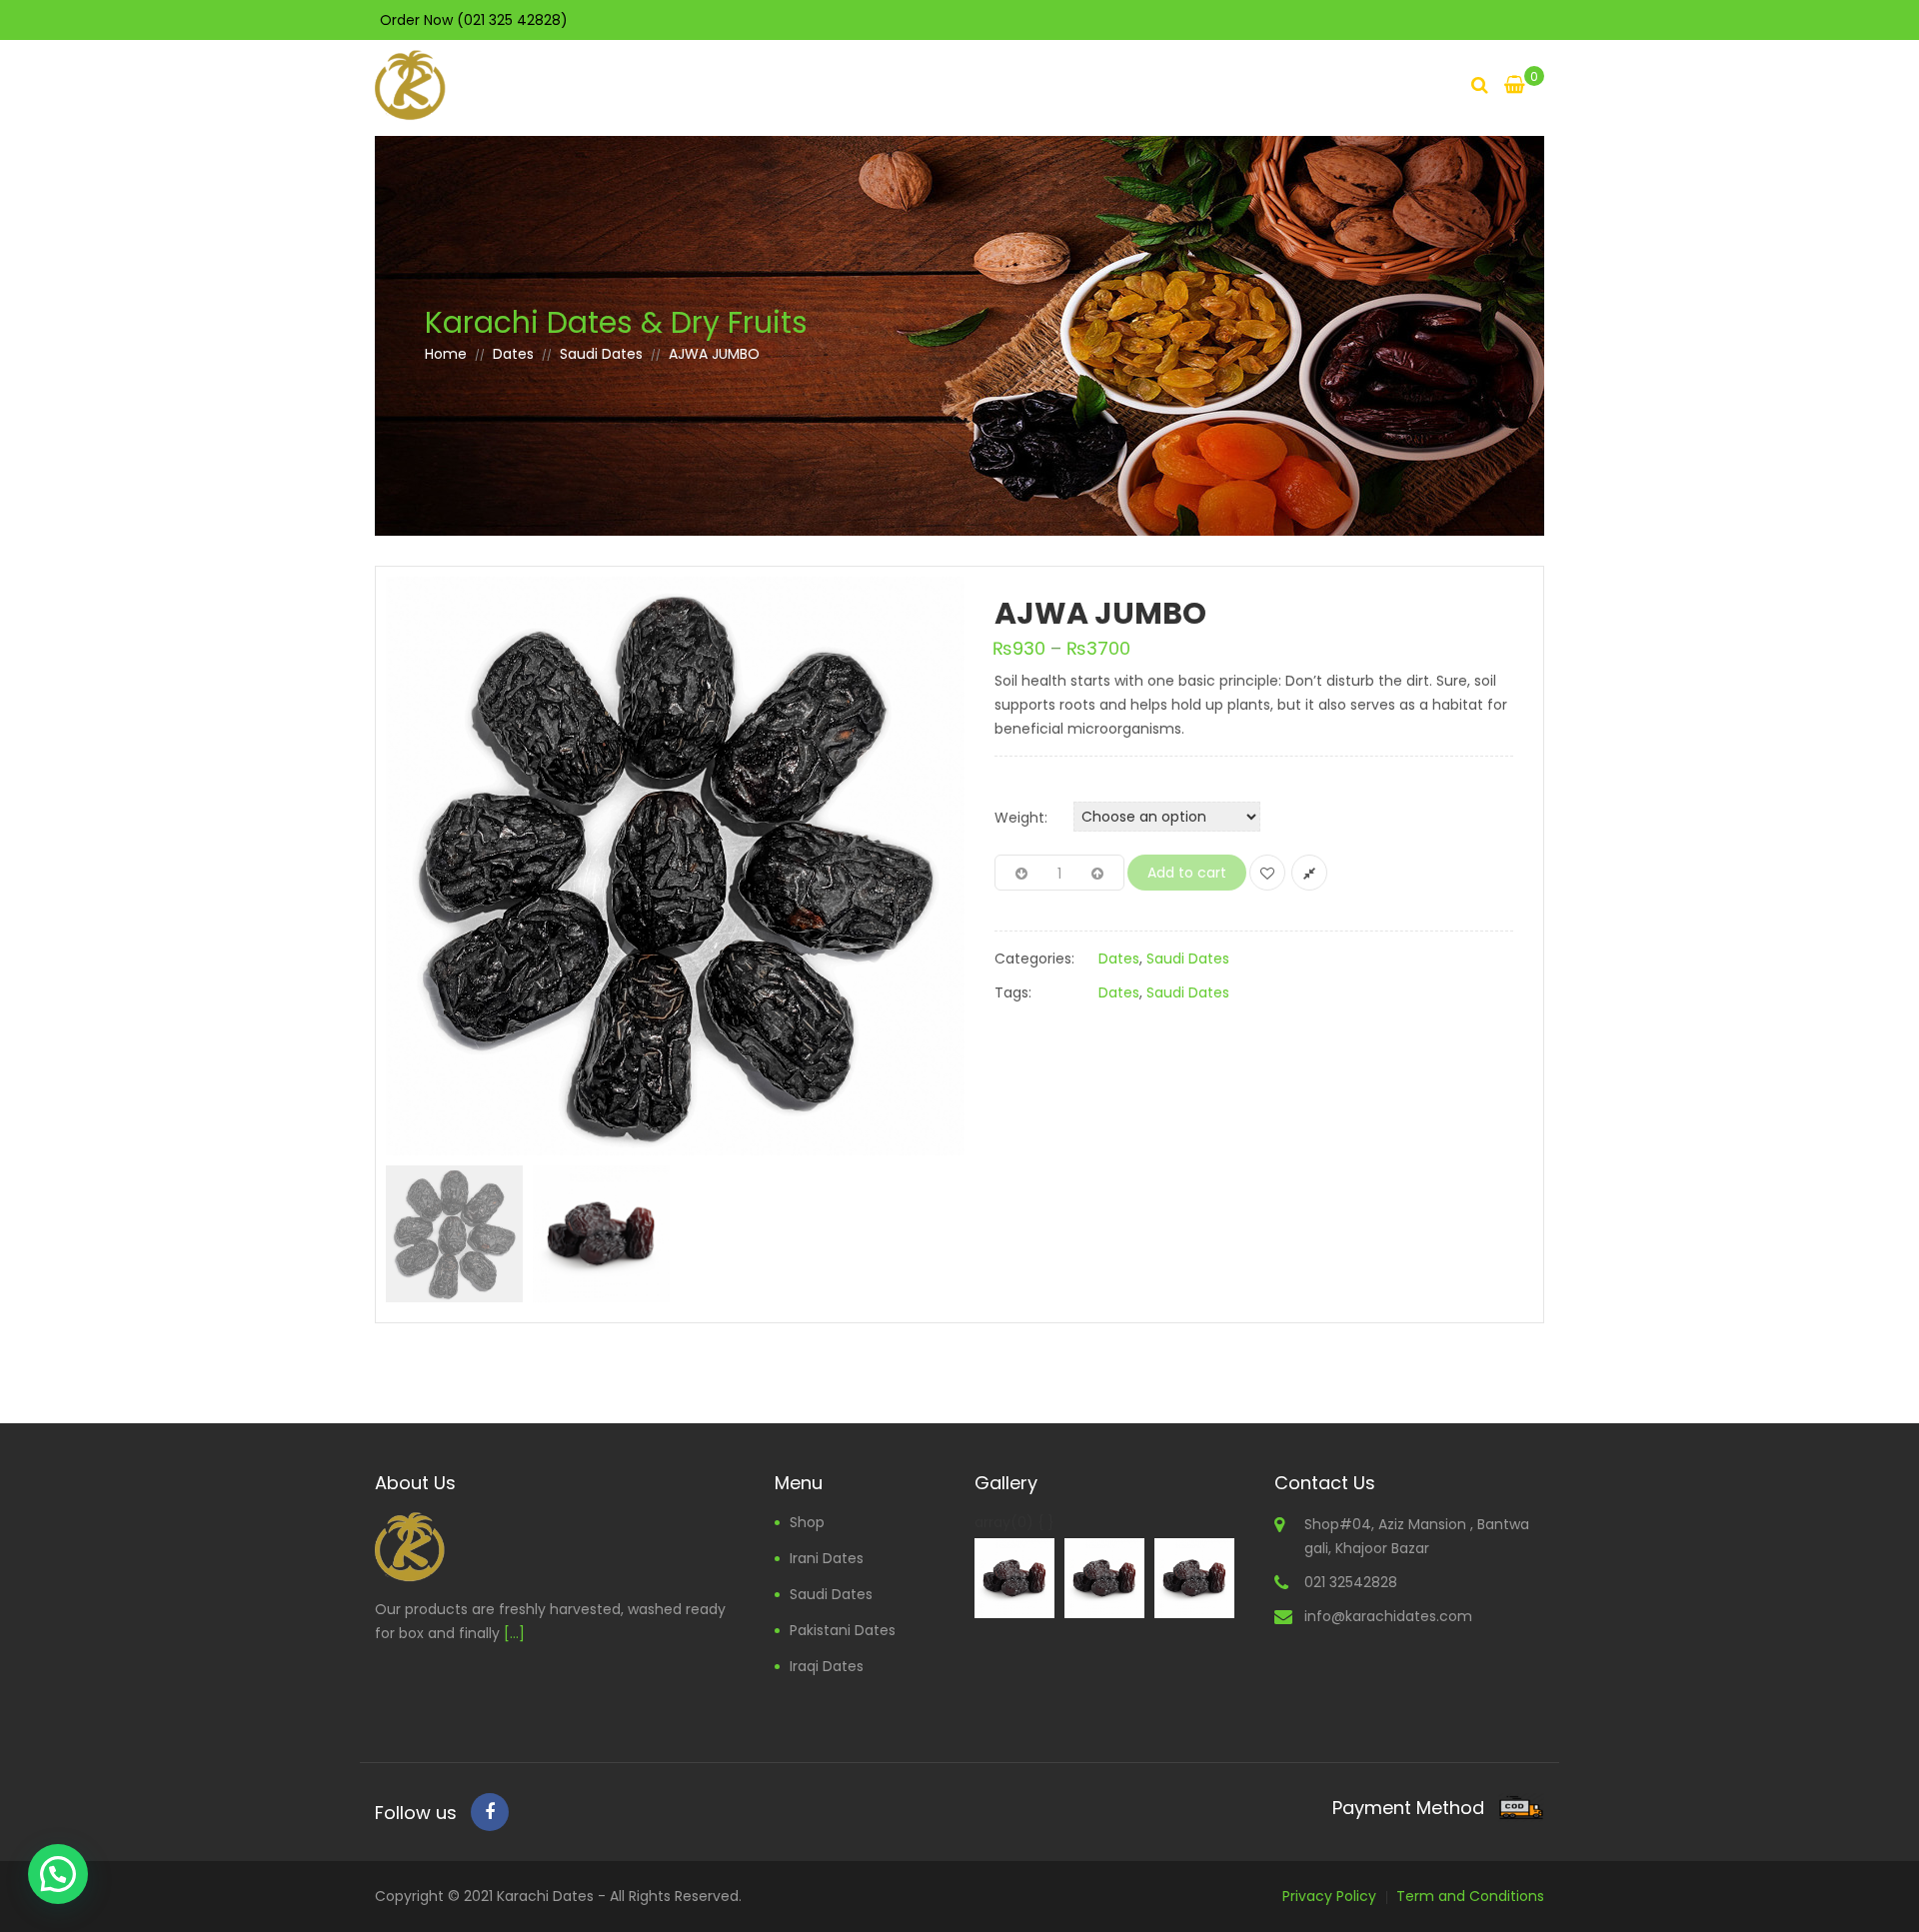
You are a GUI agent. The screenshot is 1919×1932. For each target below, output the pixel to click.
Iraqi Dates (827, 1666)
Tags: (1013, 992)
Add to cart (1187, 873)
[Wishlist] (1267, 873)
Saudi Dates (601, 354)
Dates (513, 354)
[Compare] (1309, 873)
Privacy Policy (1329, 1896)
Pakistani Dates (843, 1630)
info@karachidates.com (1388, 1616)
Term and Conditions (1470, 1896)
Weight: (1021, 818)
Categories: (1034, 959)
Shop (807, 1522)
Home (446, 354)
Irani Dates (827, 1558)
